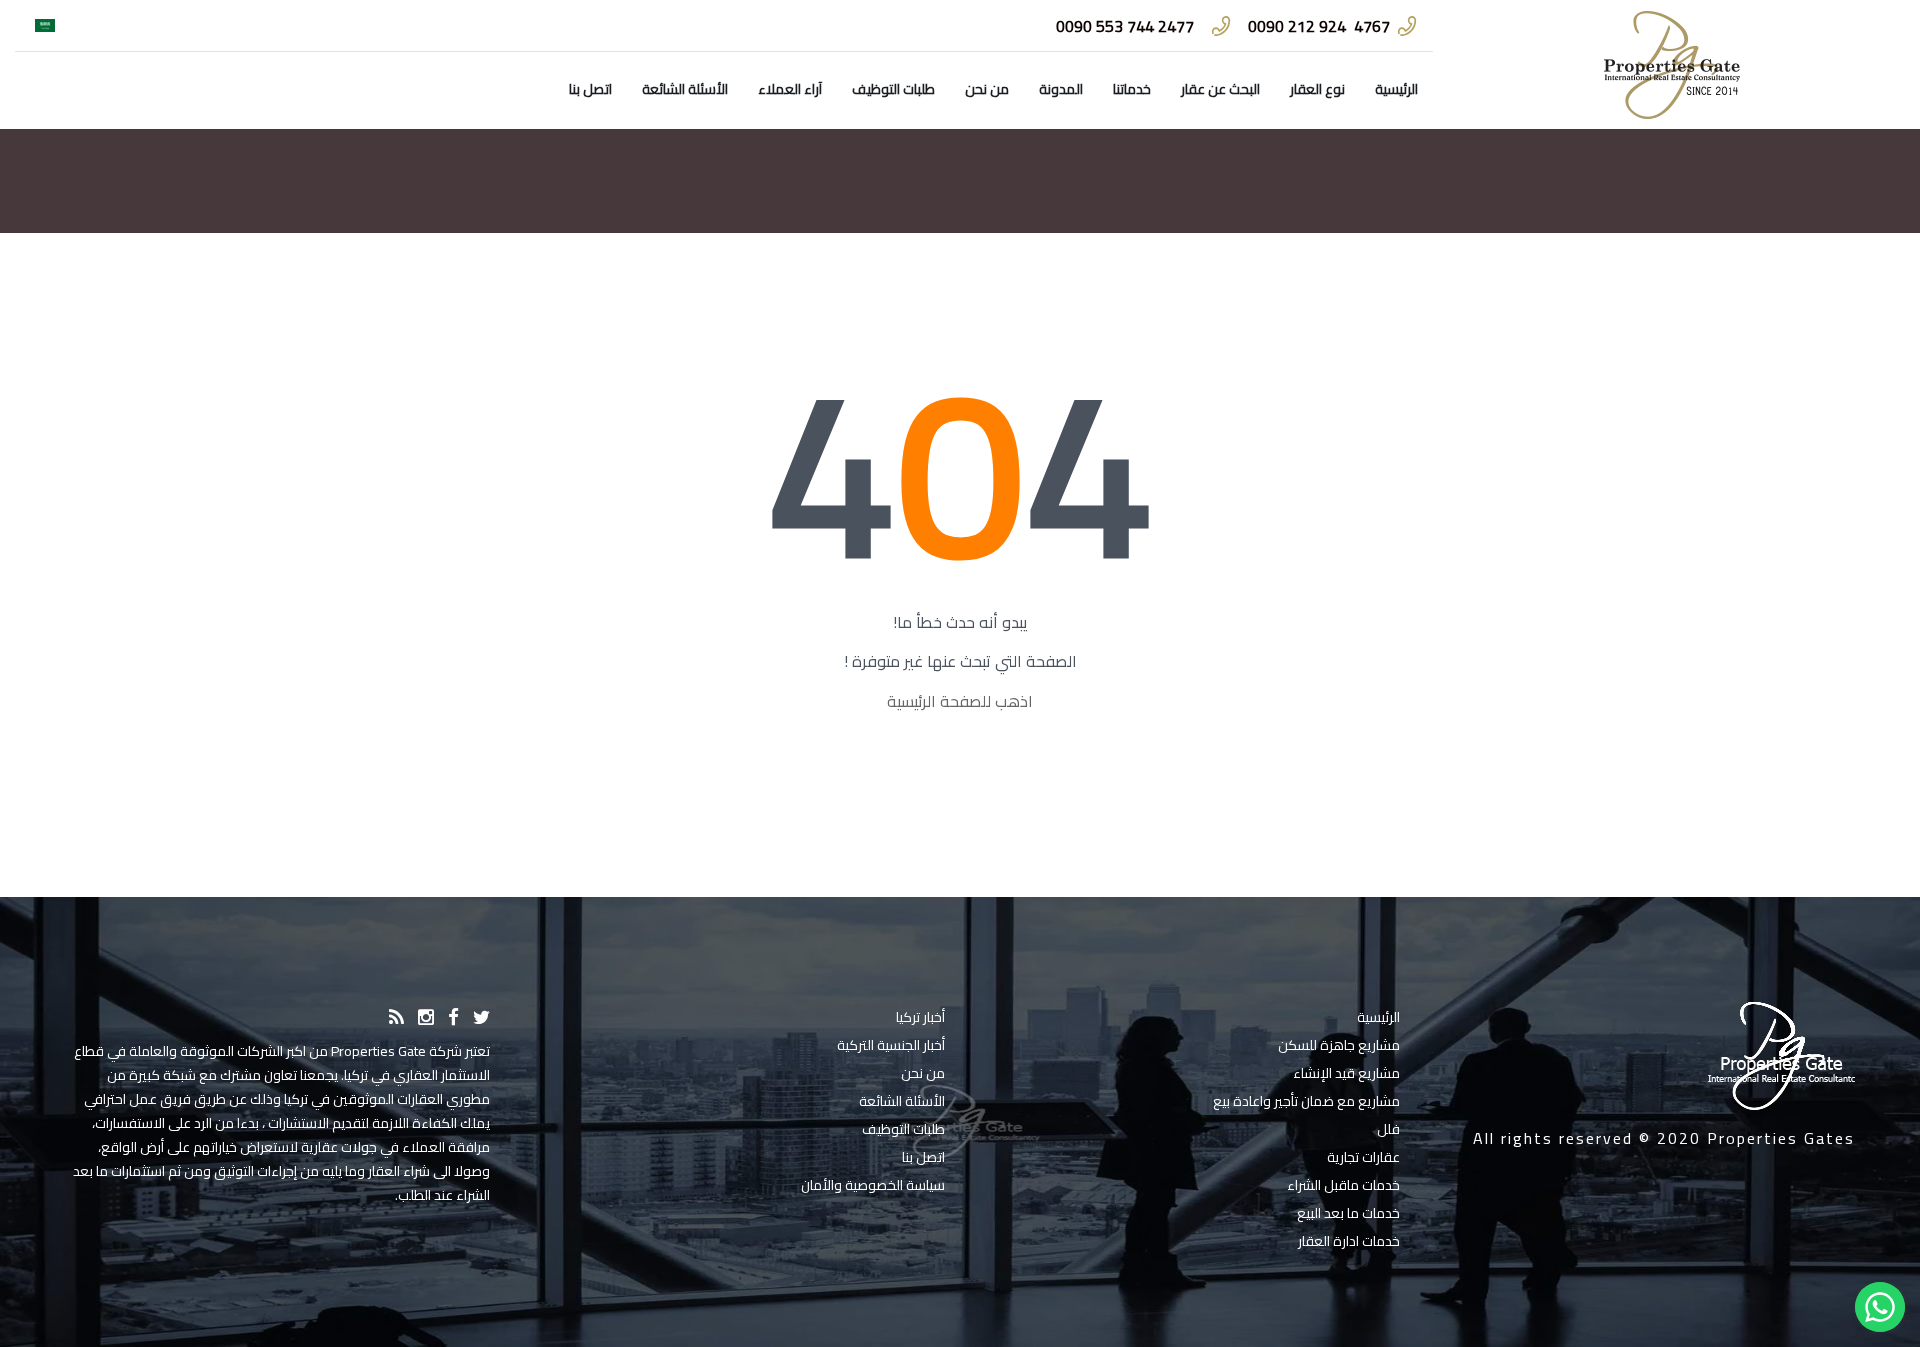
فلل (1388, 1129)
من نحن (987, 89)
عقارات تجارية (1363, 1157)
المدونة (1061, 89)
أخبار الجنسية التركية (891, 1045)
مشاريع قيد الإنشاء (1346, 1073)
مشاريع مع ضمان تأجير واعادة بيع (1306, 1101)
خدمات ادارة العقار (1349, 1241)
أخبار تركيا (920, 1017)
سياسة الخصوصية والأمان (873, 1185)
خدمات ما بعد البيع (1348, 1213)
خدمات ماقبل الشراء (1343, 1185)
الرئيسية (1396, 89)
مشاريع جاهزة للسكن (1339, 1045)
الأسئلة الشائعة (685, 89)
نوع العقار (1317, 89)
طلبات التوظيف (893, 89)
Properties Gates (1781, 1138)
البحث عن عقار (1220, 89)
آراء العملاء (790, 89)
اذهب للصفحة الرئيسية (960, 701)
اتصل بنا (590, 89)
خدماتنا (1132, 89)
